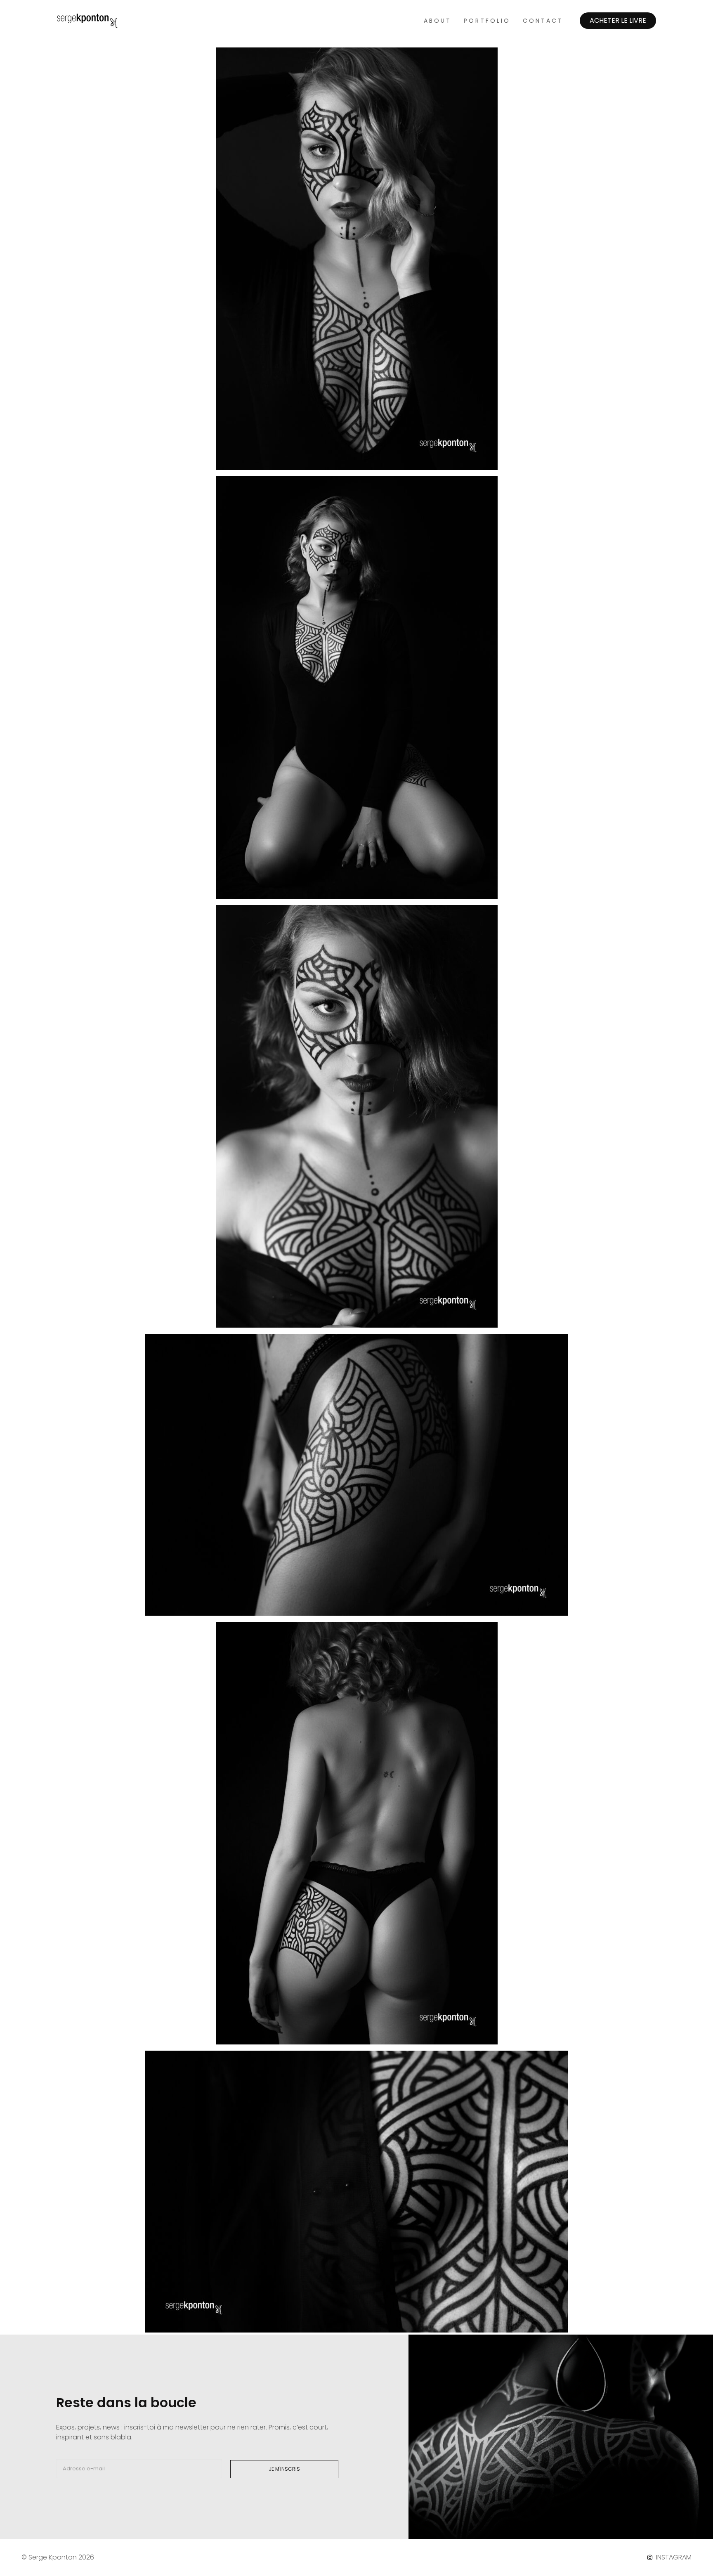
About (438, 21)
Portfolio (487, 21)
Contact (543, 21)
